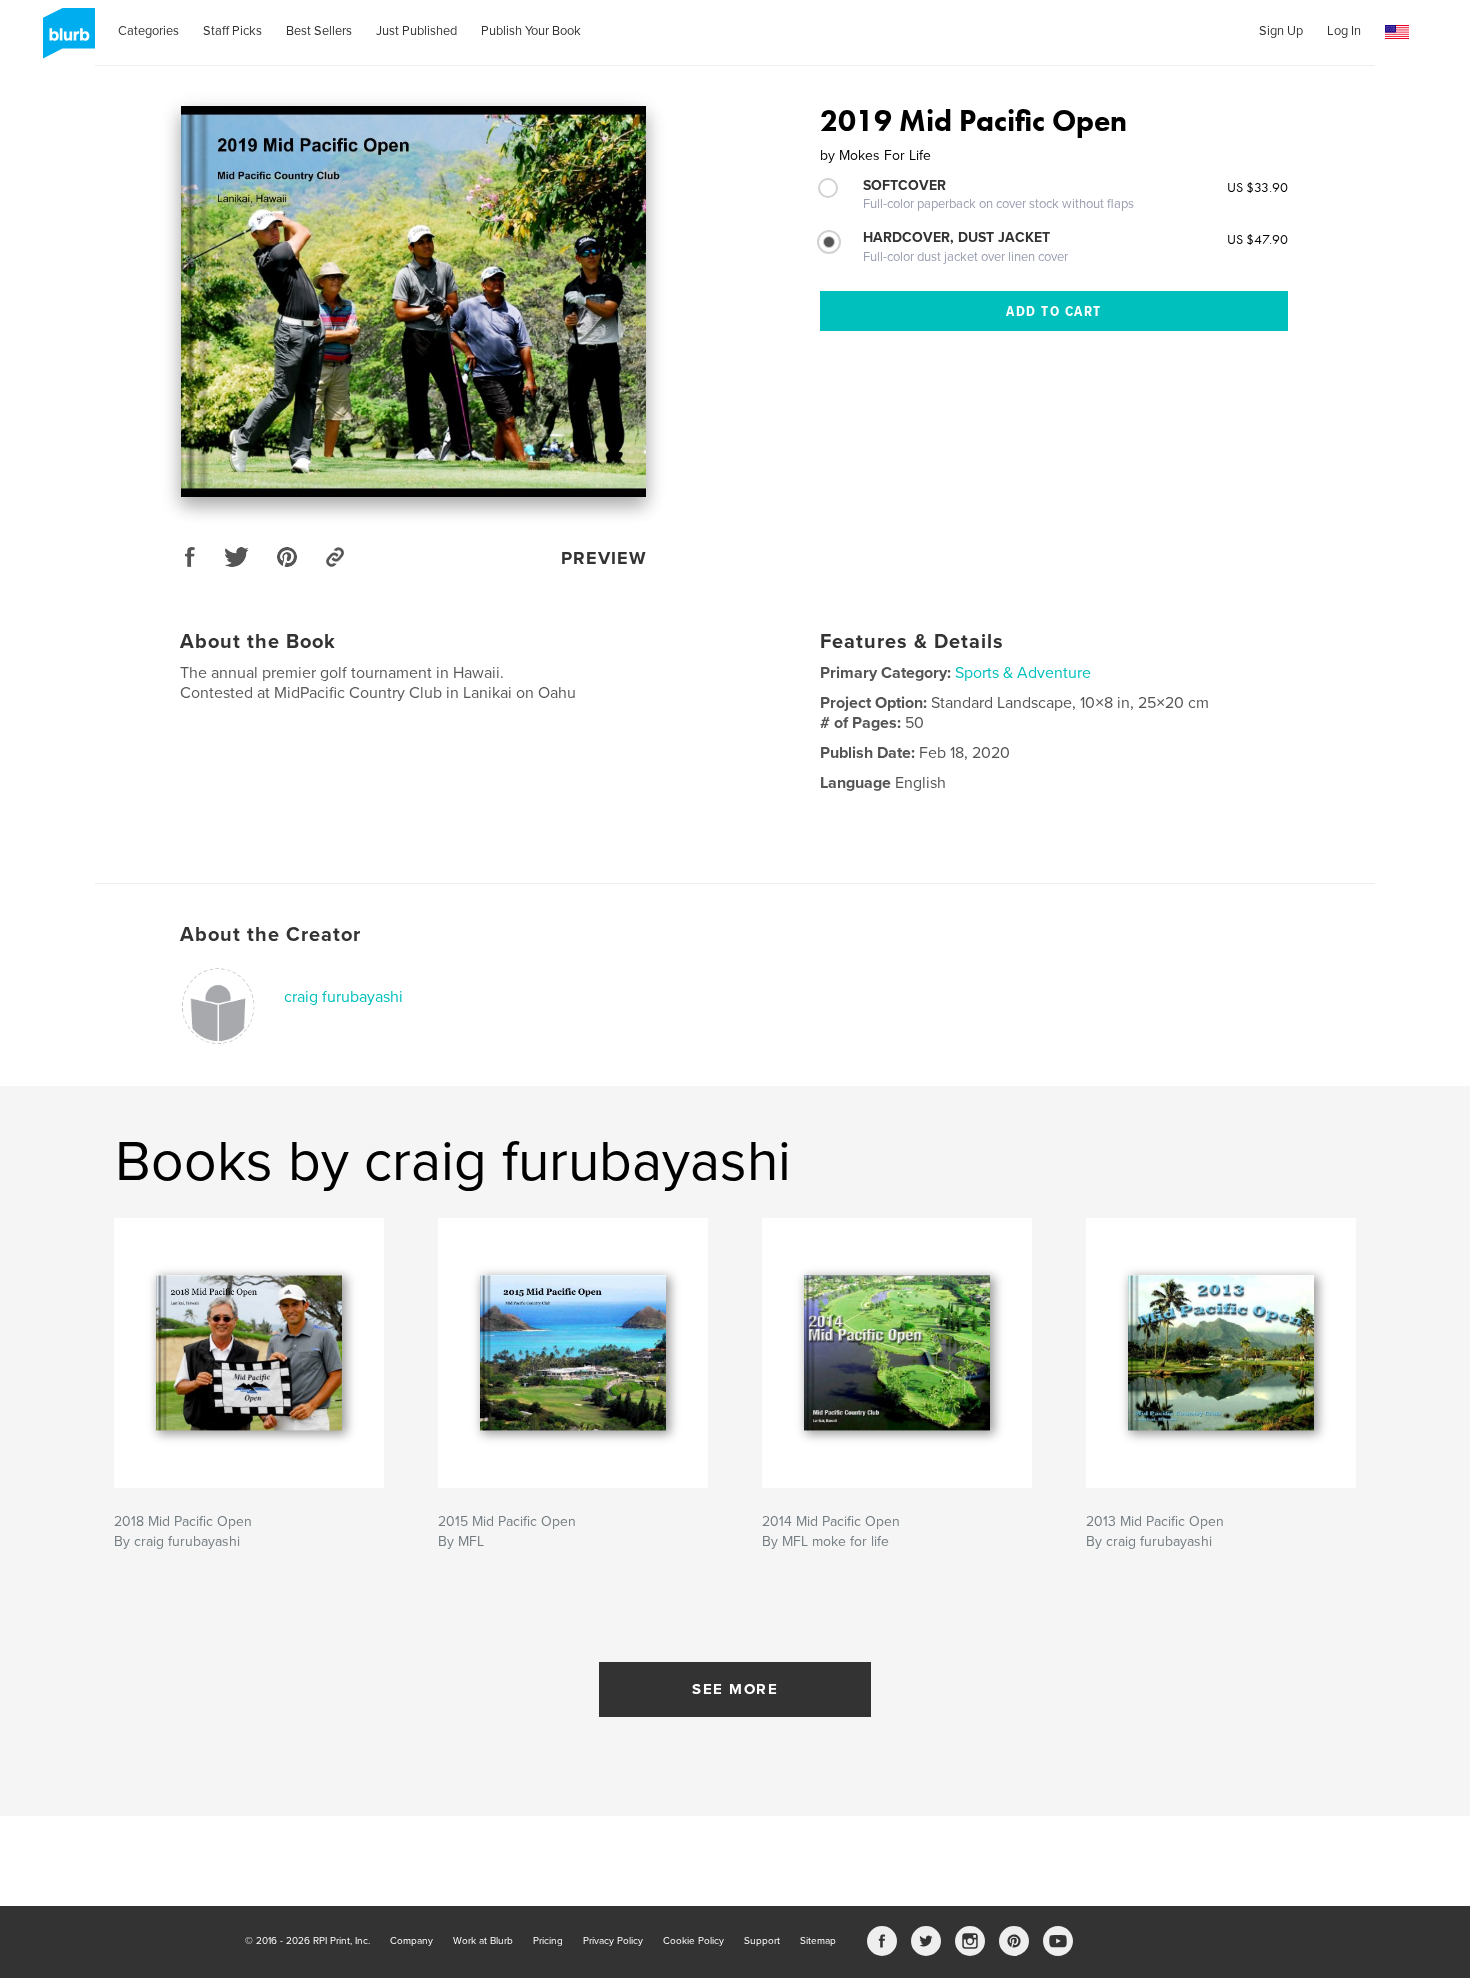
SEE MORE (735, 1689)
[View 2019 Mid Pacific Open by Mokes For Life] (413, 301)
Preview (604, 558)
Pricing (548, 1941)
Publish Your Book (531, 31)
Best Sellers (319, 31)
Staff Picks (232, 31)
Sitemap (818, 1941)
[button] (1397, 32)
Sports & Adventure (1023, 673)
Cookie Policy (693, 1941)
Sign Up (1281, 31)
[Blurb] (65, 41)
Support (762, 1941)
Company (411, 1941)
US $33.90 (1257, 187)
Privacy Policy (613, 1941)
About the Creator (270, 935)
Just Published (416, 31)
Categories (148, 31)
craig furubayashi (343, 997)
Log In (1344, 31)
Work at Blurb (483, 1941)
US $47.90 (1257, 239)
